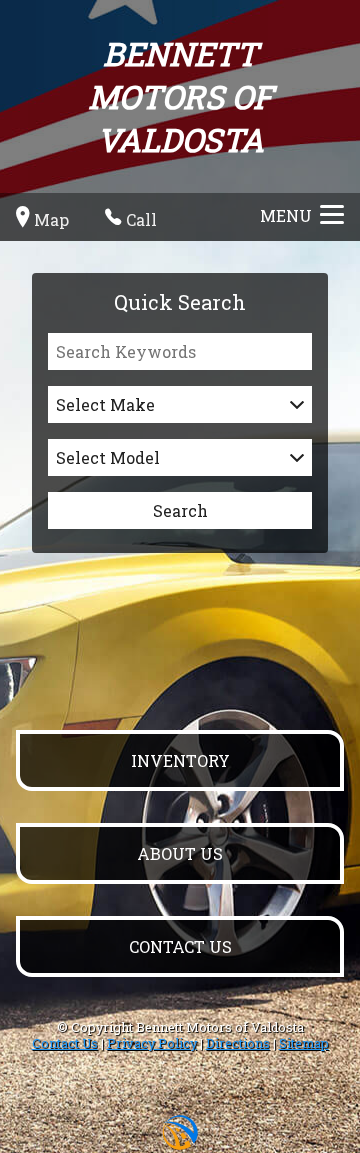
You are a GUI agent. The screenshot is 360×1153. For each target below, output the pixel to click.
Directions (238, 1043)
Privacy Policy (152, 1043)
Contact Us (65, 1043)
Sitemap (304, 1043)
